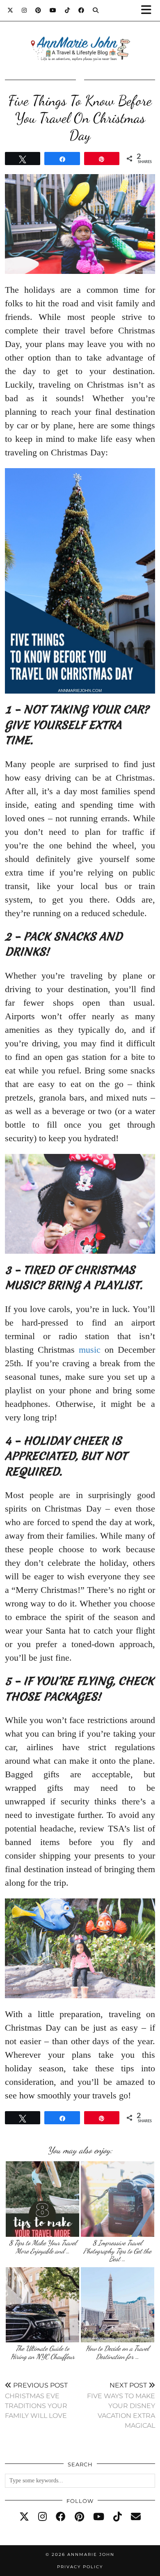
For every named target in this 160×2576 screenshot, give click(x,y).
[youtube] (99, 2517)
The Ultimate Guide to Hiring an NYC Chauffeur (43, 2352)
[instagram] (42, 2517)
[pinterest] (79, 2517)
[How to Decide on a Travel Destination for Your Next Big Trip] (118, 2305)
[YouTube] (53, 10)
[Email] (136, 2517)
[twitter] (24, 2517)
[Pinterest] (38, 10)
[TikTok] (67, 10)
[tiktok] (118, 2517)
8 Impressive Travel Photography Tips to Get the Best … (117, 2251)
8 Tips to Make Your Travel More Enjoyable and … (43, 2247)
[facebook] (61, 2517)
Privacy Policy (80, 2567)
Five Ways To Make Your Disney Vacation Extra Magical (121, 2405)
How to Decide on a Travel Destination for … (117, 2352)
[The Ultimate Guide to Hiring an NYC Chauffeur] (42, 2305)
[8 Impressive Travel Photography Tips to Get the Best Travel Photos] (118, 2199)
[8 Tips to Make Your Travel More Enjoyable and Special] (42, 2199)
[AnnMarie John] (80, 39)
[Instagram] (24, 10)
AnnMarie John (91, 2554)
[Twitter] (10, 10)
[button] (149, 10)
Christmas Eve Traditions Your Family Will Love (36, 2400)
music (90, 1350)
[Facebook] (81, 10)
